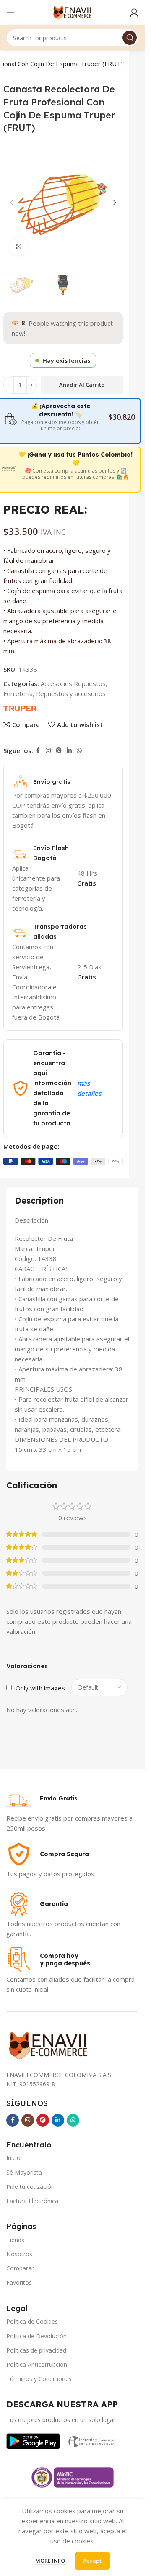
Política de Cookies (32, 2321)
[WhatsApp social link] (79, 751)
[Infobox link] (42, 1798)
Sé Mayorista (24, 2172)
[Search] (130, 38)
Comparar (20, 2268)
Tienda (16, 2240)
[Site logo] (72, 12)
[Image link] (33, 2440)
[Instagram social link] (48, 751)
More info (51, 2561)
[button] (12, 203)
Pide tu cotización (30, 2187)
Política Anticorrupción (37, 2364)
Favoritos (19, 2282)
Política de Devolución (36, 2336)
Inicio (13, 2158)
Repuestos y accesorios (71, 693)
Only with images (40, 1688)
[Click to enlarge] (19, 246)
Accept (92, 2561)
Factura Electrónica (32, 2201)
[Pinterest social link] (59, 751)
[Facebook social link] (38, 751)
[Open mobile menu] (10, 13)
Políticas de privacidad (36, 2350)
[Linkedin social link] (69, 751)
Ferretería (18, 693)
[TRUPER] (20, 708)
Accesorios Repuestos (73, 683)
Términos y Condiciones (39, 2379)
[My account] (134, 13)
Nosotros (19, 2254)
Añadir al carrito (82, 385)
